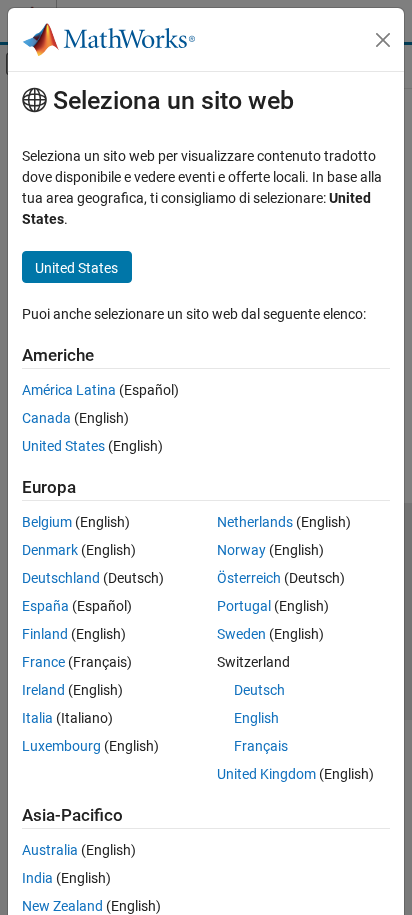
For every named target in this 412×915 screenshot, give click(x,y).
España (45, 606)
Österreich (249, 578)
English (256, 718)
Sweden (241, 634)
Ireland (43, 690)
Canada (46, 418)
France (43, 662)
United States (63, 446)
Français (261, 746)
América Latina (69, 390)
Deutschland (61, 578)
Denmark (50, 550)
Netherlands (255, 522)
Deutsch (259, 690)
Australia (50, 850)
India (37, 878)
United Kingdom (266, 774)
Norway (241, 550)
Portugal (244, 606)
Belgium (47, 522)
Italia (37, 718)
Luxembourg (61, 746)
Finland (45, 634)
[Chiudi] (383, 40)
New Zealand (62, 906)
